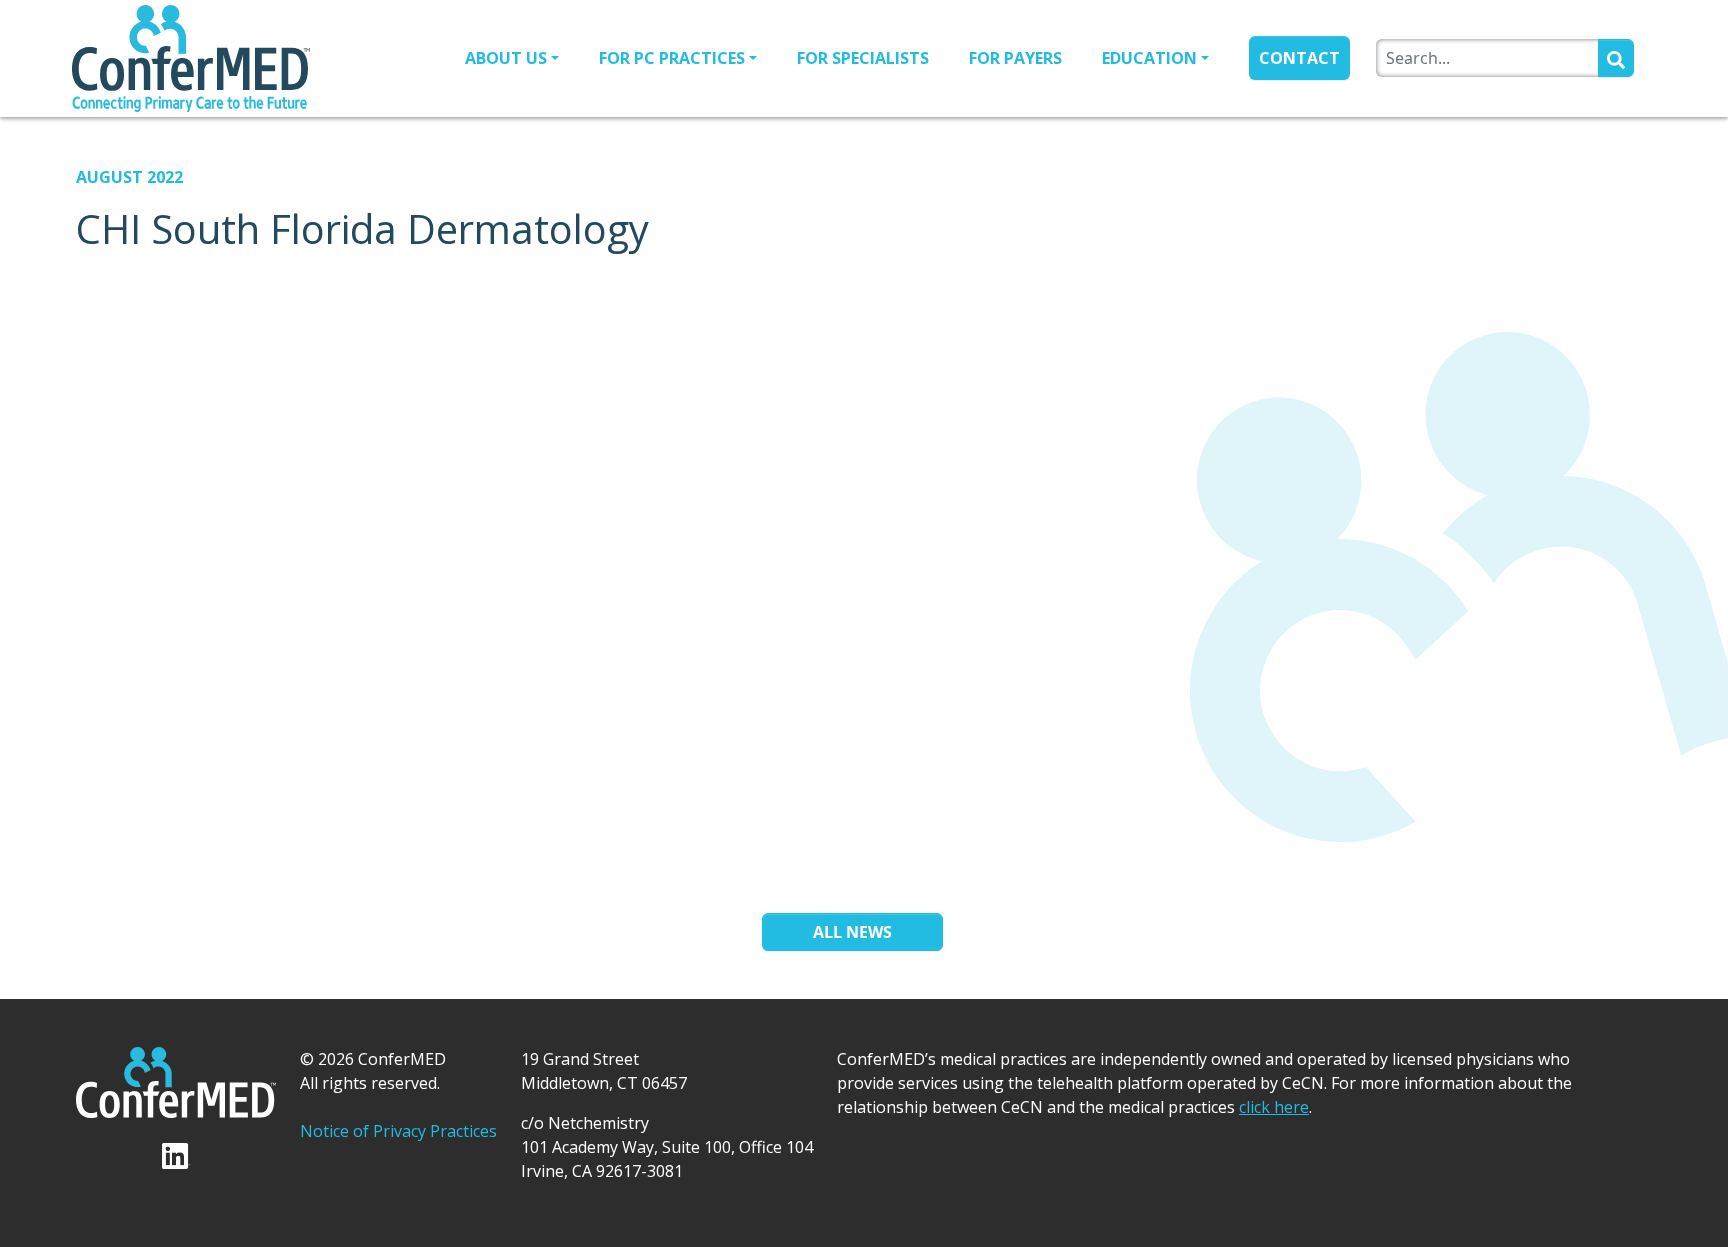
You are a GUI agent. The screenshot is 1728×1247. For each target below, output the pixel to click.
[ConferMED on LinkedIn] (176, 1154)
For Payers (1015, 58)
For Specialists (863, 58)
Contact (1299, 58)
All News (852, 932)
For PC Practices (672, 58)
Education (1149, 58)
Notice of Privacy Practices (398, 1131)
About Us (506, 58)
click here (1274, 1107)
